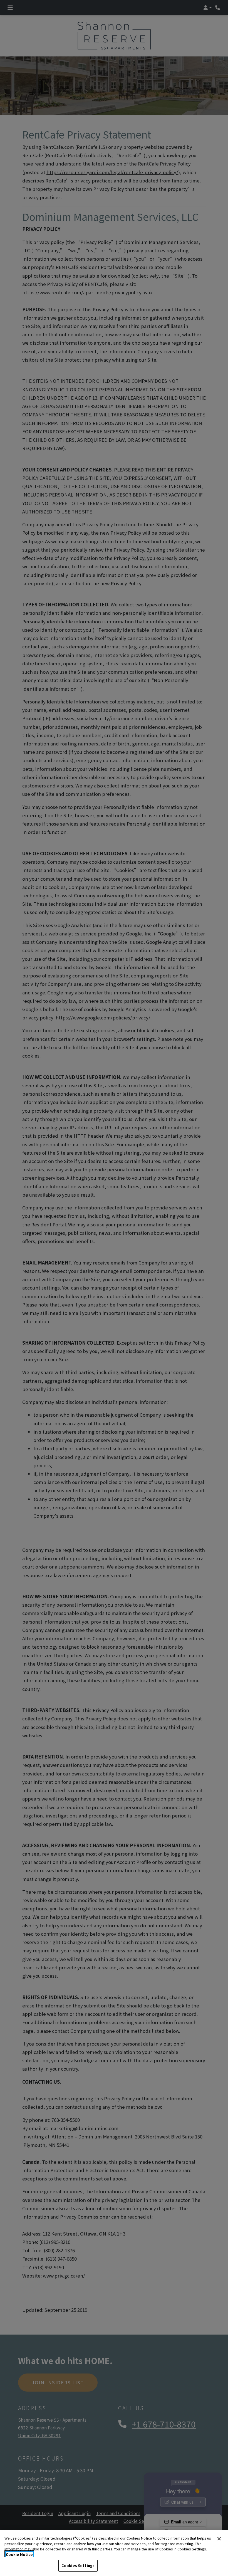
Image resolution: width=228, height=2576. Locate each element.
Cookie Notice (19, 2554)
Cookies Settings (78, 2566)
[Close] (219, 2539)
